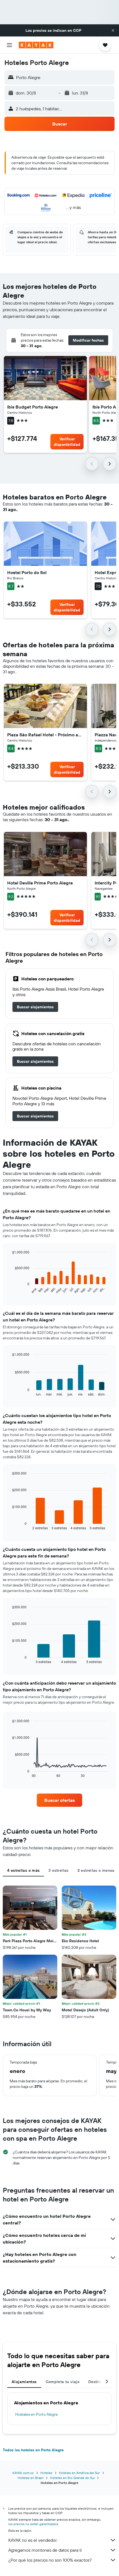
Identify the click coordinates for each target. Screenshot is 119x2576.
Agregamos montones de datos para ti (45, 2550)
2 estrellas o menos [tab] (96, 1870)
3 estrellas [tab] (58, 1870)
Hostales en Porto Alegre (37, 2414)
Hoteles (46, 2473)
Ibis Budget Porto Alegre (33, 407)
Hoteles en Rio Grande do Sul (72, 2478)
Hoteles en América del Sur (79, 2473)
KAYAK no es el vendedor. (33, 2540)
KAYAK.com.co (23, 2473)
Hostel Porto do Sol (27, 572)
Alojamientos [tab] (24, 2382)
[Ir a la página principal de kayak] (36, 45)
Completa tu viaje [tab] (63, 2382)
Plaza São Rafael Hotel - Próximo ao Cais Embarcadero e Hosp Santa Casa (45, 735)
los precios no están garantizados (33, 2524)
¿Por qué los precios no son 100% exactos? (50, 2560)
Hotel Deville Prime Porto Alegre (40, 883)
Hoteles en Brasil (31, 2478)
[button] (113, 30)
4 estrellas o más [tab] (23, 1870)
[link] (35, 1007)
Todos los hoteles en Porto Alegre (33, 2450)
